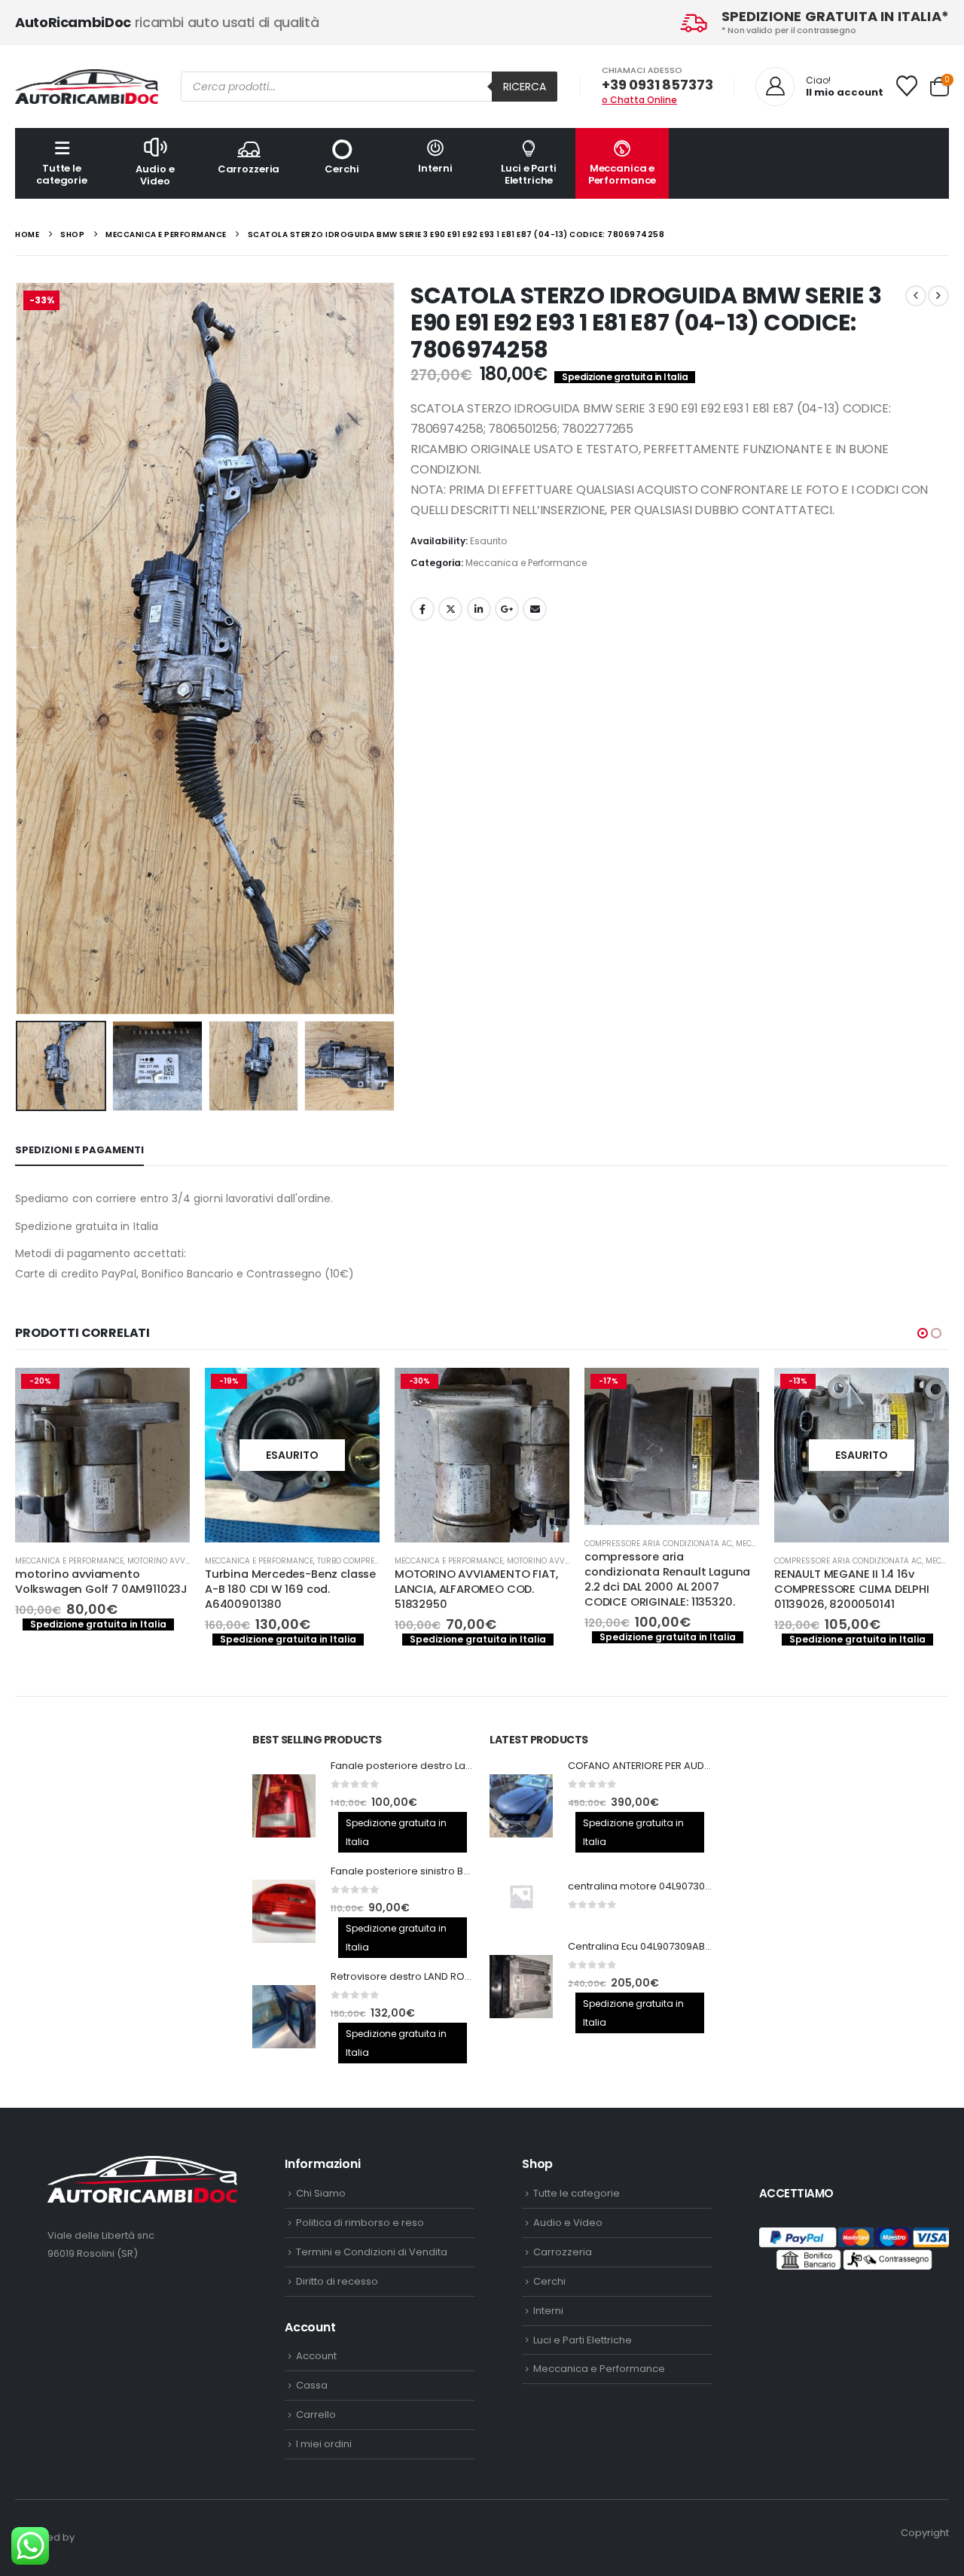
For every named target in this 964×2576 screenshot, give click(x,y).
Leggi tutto (165, 1393)
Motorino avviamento (363, 1561)
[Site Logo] (87, 87)
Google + (507, 609)
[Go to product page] (284, 1806)
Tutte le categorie (62, 174)
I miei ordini (324, 2444)
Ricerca (525, 87)
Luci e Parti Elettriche (528, 174)
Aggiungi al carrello (355, 1393)
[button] (19, 649)
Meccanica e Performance (622, 174)
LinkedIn (479, 609)
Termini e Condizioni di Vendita (372, 2252)
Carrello (316, 2415)
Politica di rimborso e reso (360, 2223)
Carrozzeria (249, 169)
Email (535, 609)
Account (316, 2356)
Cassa (312, 2385)
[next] (938, 296)
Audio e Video (155, 175)
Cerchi (342, 169)
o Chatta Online (639, 100)
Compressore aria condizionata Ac (468, 1544)
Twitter (450, 609)
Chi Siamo (321, 2193)
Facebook (423, 609)
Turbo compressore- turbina (188, 1561)
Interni (435, 168)
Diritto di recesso (337, 2281)
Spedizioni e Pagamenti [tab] (79, 1150)
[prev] (916, 296)
